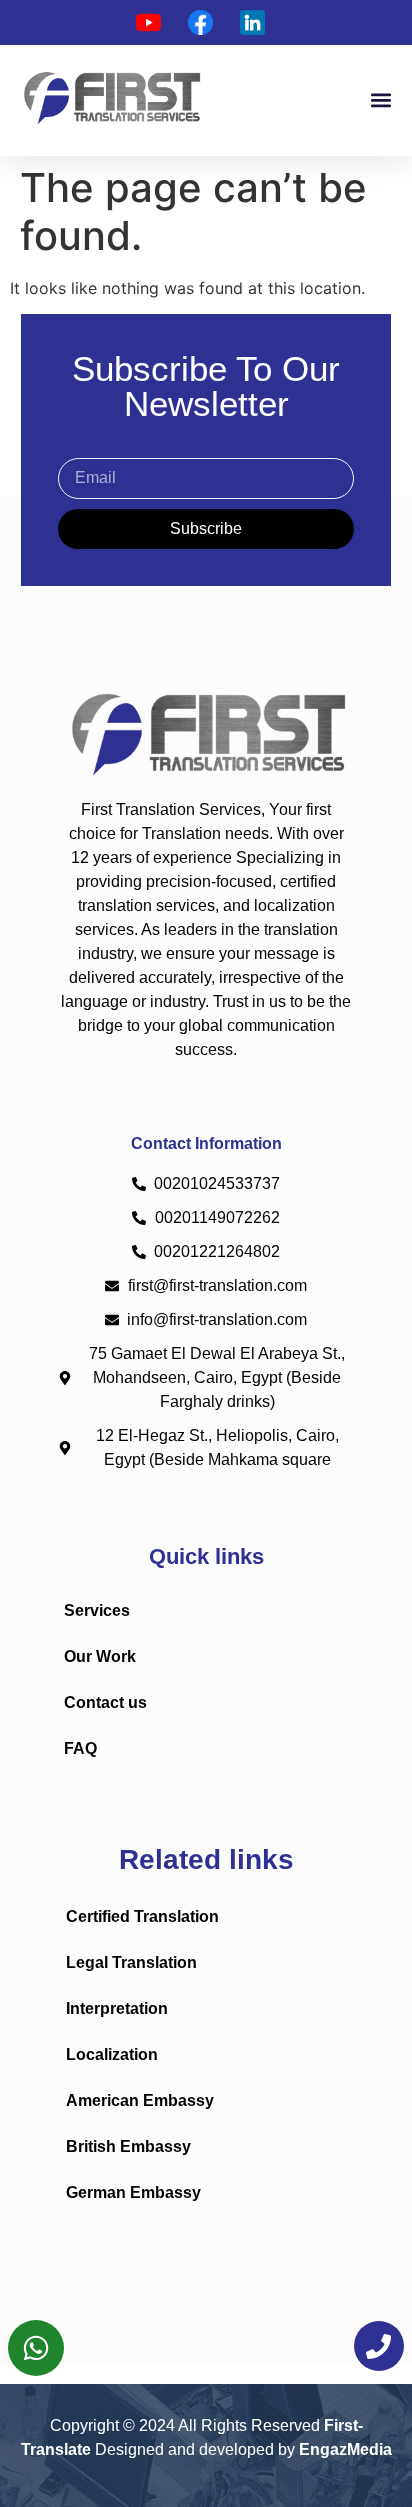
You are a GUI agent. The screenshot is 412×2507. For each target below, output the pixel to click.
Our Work (100, 1656)
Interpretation (117, 2008)
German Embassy (133, 2192)
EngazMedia (345, 2449)
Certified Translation (142, 1916)
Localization (112, 2054)
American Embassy (140, 2100)
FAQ (80, 1748)
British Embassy (128, 2146)
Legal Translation (131, 1962)
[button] (380, 100)
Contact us (105, 1702)
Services (97, 1610)
